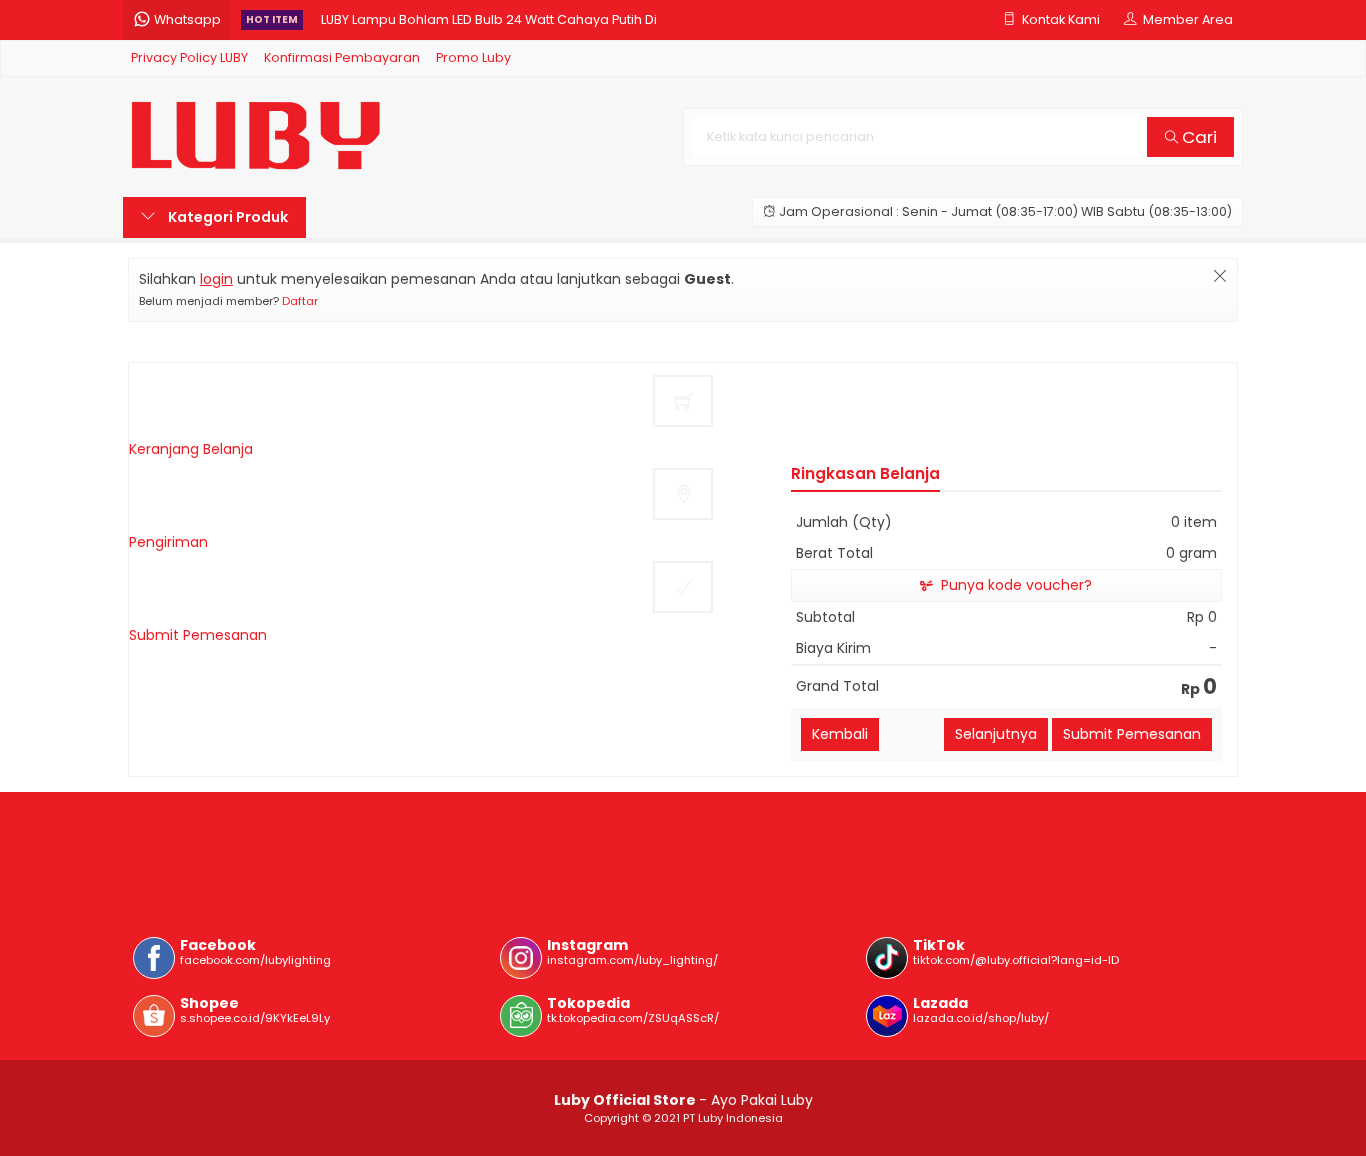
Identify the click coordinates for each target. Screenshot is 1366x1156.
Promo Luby (473, 57)
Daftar (300, 301)
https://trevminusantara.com (237, 863)
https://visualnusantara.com (233, 842)
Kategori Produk (226, 217)
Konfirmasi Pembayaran (342, 57)
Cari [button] (1197, 137)
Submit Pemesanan (198, 635)
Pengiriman (168, 542)
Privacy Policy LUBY (189, 57)
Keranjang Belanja (191, 449)
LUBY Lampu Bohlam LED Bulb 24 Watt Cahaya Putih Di (489, 19)
